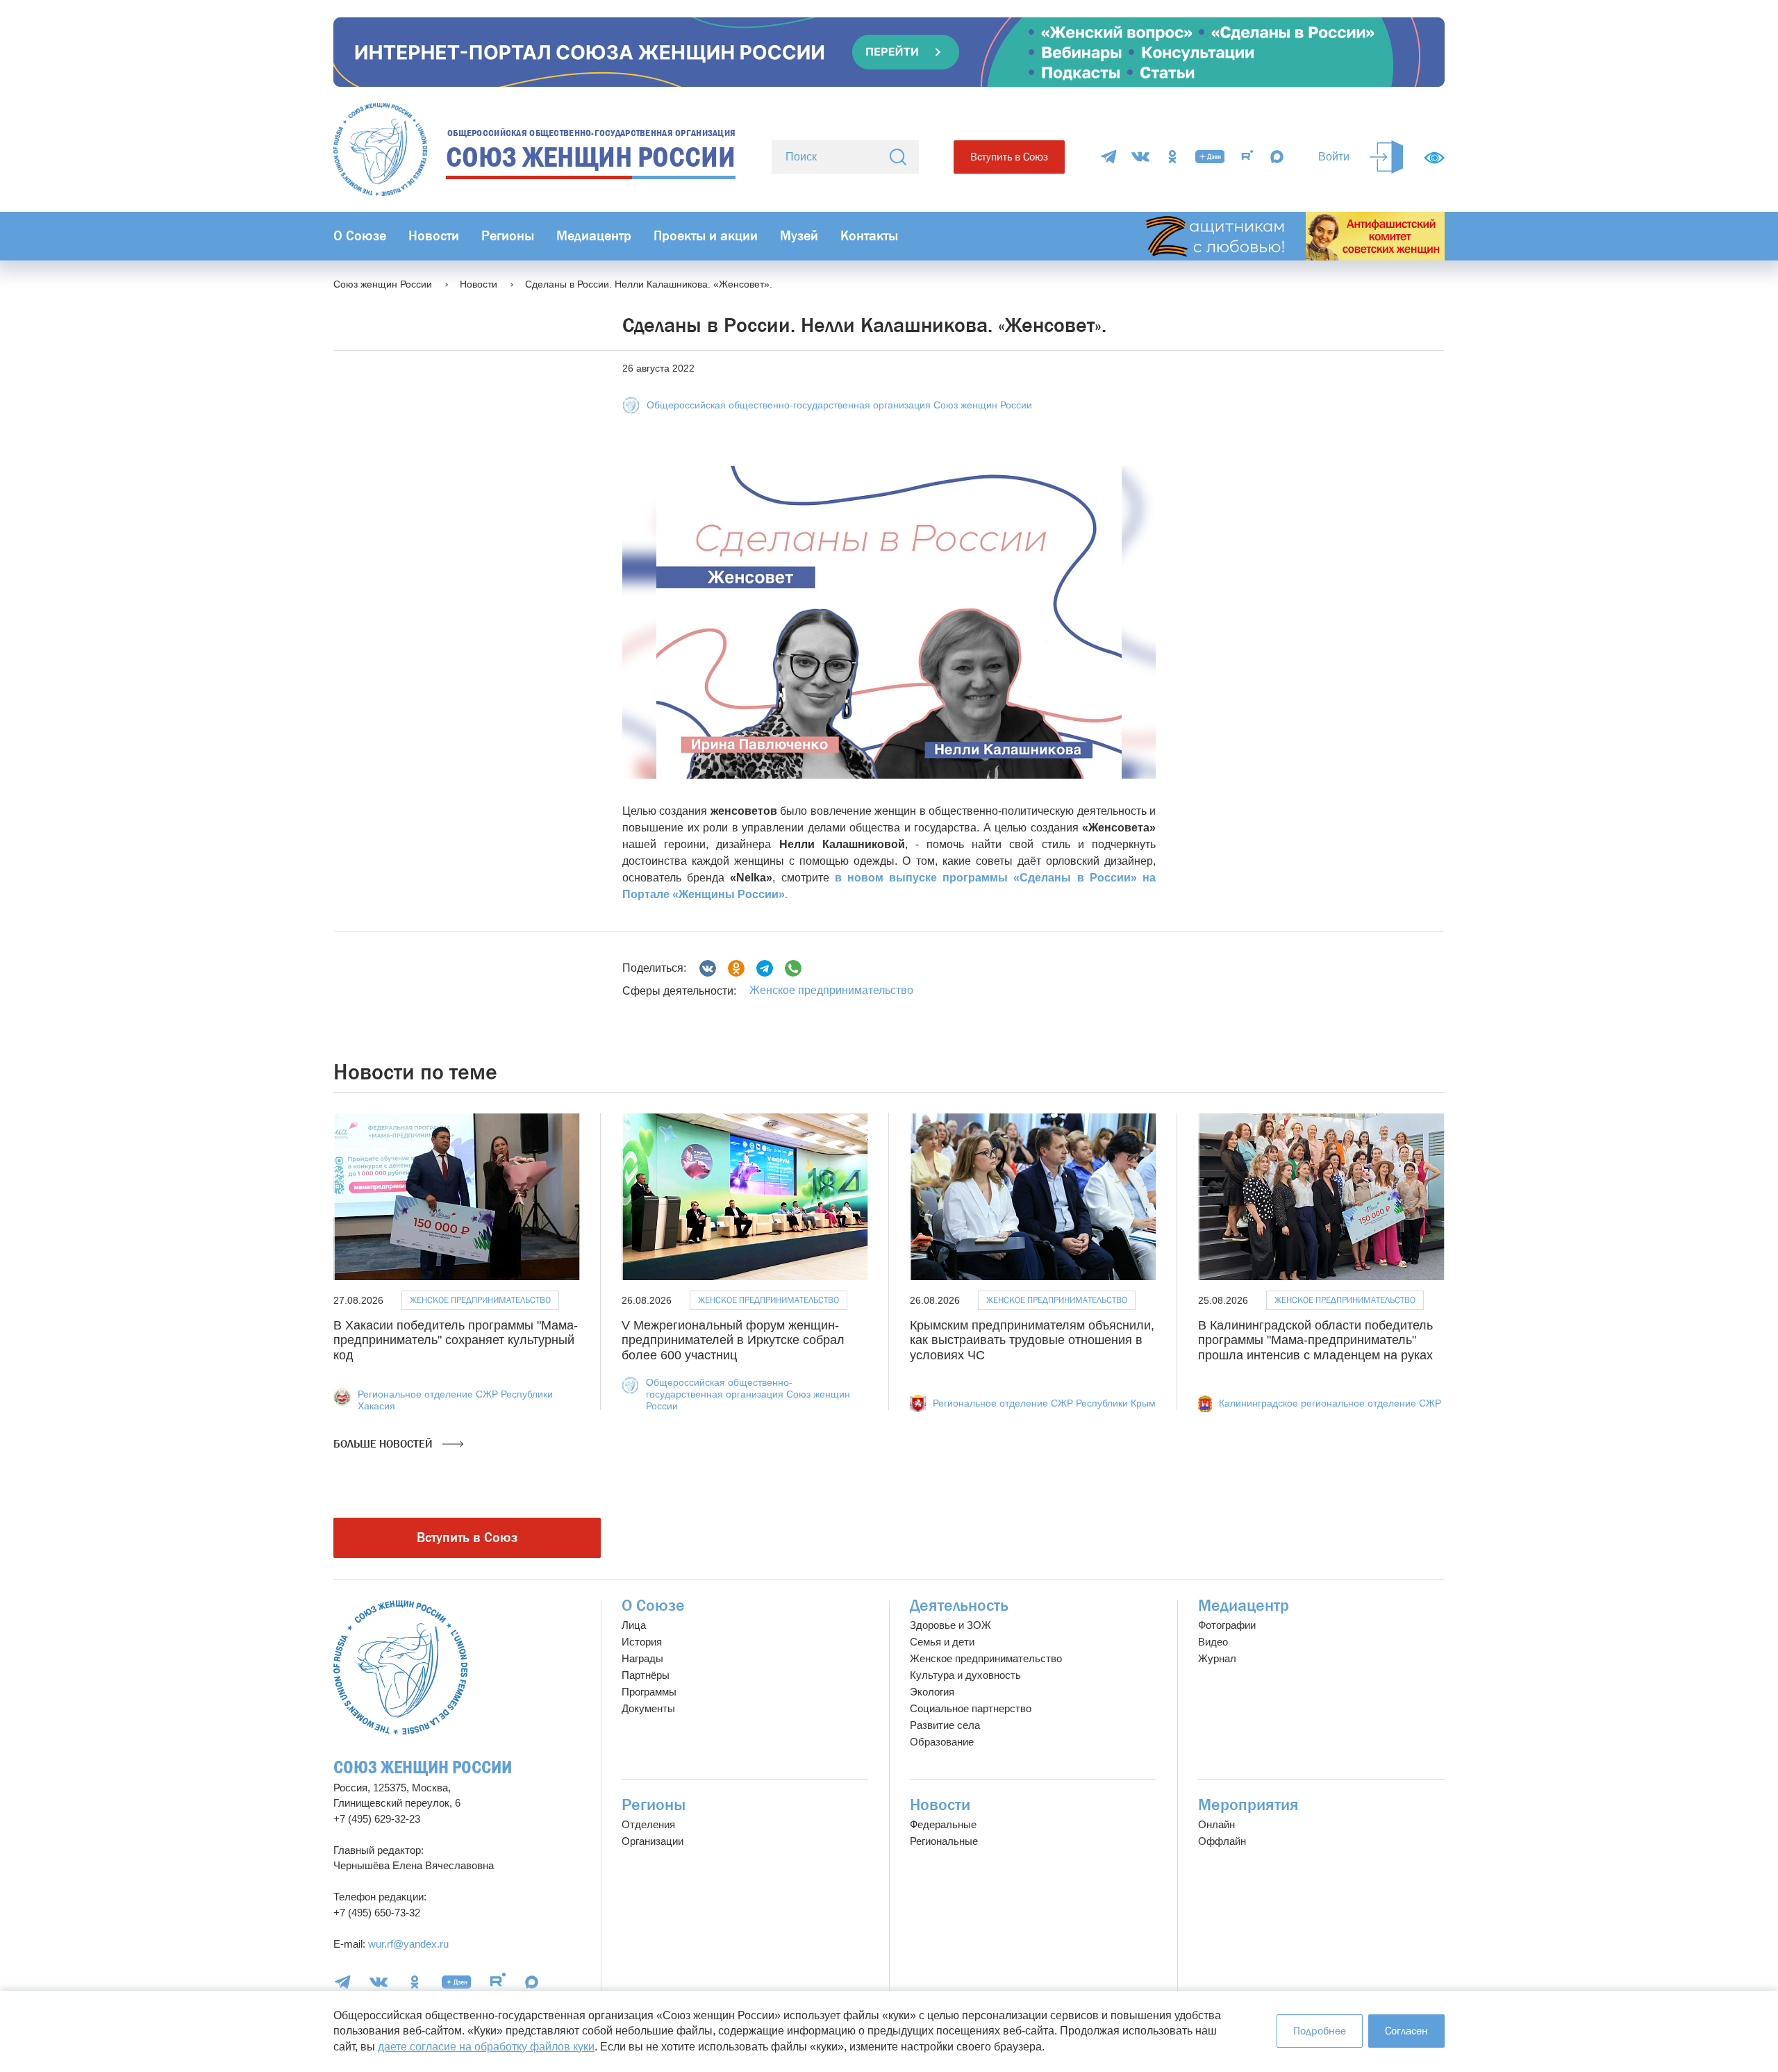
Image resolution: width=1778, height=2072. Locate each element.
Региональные (944, 1841)
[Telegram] (1108, 157)
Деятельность (959, 1606)
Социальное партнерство (971, 1708)
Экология (932, 1692)
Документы (648, 1708)
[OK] (1172, 157)
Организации (653, 1841)
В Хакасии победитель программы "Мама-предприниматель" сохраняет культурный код (456, 1340)
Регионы (508, 236)
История (642, 1642)
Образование (942, 1742)
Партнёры (646, 1675)
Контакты (869, 236)
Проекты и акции (706, 236)
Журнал (1217, 1658)
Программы (649, 1692)
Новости (434, 236)
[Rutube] (1247, 157)
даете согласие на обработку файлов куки (486, 2047)
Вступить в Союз (1009, 157)
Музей (799, 236)
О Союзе (360, 236)
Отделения (648, 1824)
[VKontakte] (1140, 157)
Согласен (1406, 2031)
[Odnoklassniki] (736, 968)
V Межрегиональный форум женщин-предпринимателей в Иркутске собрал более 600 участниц (733, 1340)
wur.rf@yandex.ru (408, 1944)
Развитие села (945, 1725)
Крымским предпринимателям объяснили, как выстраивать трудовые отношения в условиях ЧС (1032, 1340)
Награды (642, 1658)
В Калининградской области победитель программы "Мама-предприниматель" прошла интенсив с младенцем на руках (1315, 1340)
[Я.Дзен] (1210, 157)
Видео (1213, 1642)
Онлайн (1216, 1824)
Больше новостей (384, 1444)
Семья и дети (942, 1642)
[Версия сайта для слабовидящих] (1434, 158)
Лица (634, 1625)
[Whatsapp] (793, 968)
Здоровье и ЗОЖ (950, 1625)
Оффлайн (1222, 1841)
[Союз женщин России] (400, 1667)
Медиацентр (594, 236)
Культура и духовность (965, 1675)
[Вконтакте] (708, 968)
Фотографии (1227, 1625)
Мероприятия (1248, 1805)
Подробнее (1320, 2031)
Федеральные (943, 1824)
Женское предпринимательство (831, 990)
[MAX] (1277, 157)
